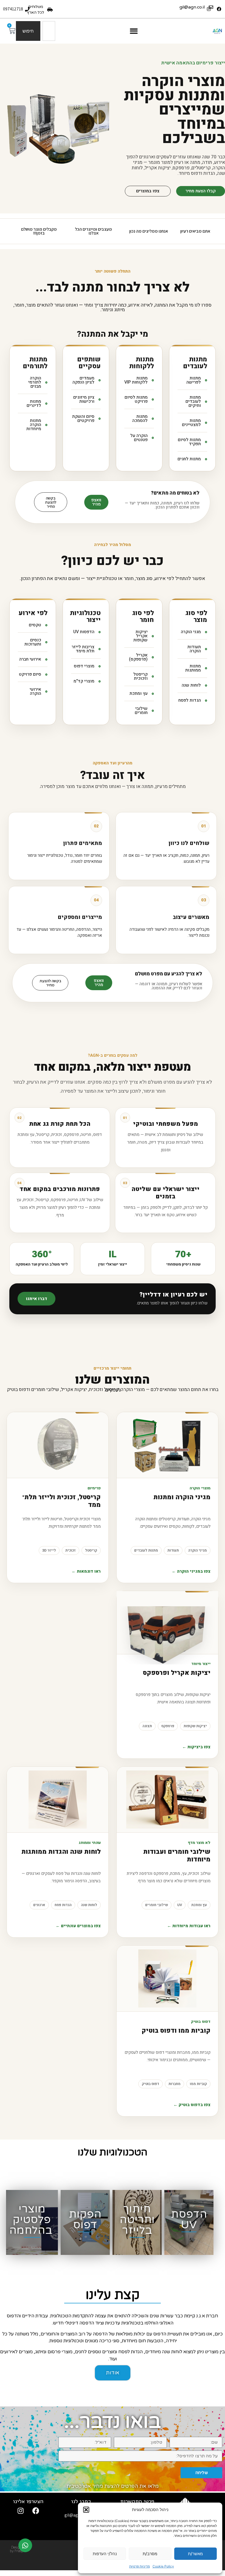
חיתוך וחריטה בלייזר (137, 2220)
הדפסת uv (189, 2220)
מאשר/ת (195, 2554)
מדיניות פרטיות (140, 2566)
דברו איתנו (37, 1299)
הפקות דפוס (85, 2220)
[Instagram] (21, 2511)
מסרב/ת (150, 2554)
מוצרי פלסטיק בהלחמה (31, 2220)
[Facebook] (219, 9)
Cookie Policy (163, 2566)
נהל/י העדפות (105, 2554)
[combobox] (49, 31)
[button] (86, 2510)
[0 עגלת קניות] (12, 31)
